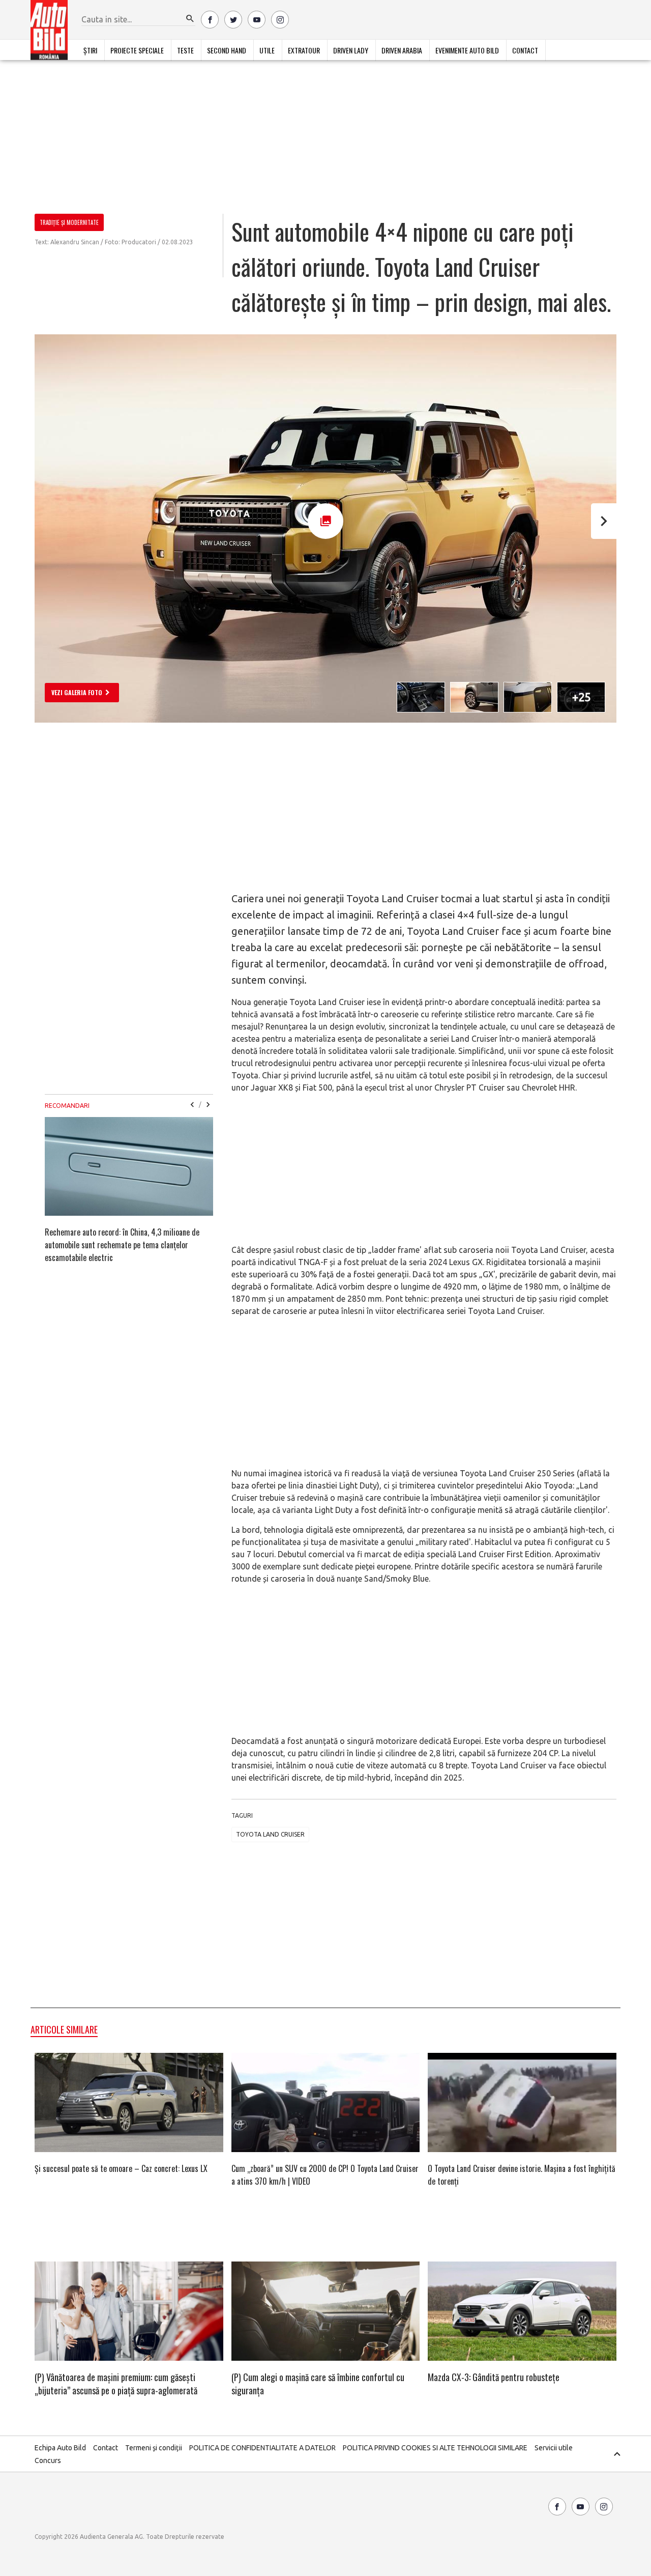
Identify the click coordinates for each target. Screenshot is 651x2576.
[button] (190, 19)
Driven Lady (351, 50)
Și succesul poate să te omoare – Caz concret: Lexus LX (121, 2168)
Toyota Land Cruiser (270, 1834)
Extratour (304, 50)
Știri (90, 50)
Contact (525, 50)
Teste (185, 50)
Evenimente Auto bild (467, 50)
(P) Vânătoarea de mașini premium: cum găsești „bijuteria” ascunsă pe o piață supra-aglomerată (116, 2384)
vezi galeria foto (77, 692)
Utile (267, 50)
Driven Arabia (402, 50)
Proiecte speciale (137, 50)
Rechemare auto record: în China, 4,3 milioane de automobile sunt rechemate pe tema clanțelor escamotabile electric (122, 1245)
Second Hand (227, 50)
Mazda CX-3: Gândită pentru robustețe (494, 2377)
